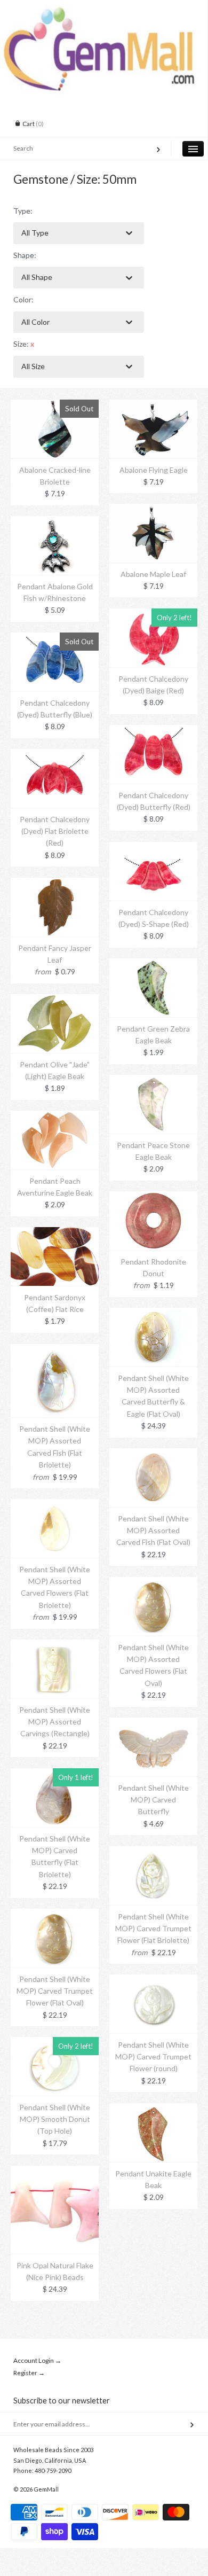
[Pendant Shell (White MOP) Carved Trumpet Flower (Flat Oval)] (55, 1914)
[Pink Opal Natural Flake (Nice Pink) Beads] (55, 2171)
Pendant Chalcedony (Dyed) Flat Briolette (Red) (55, 831)
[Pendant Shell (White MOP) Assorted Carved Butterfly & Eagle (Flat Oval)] (153, 1313)
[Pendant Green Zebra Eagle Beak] (153, 964)
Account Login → (37, 2360)
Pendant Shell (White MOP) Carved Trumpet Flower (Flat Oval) (55, 1991)
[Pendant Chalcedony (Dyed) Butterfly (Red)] (153, 731)
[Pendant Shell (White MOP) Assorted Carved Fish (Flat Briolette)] (55, 1350)
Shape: (25, 255)
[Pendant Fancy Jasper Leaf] (55, 883)
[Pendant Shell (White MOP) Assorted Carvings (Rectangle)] (55, 1645)
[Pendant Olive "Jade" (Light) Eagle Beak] (55, 1000)
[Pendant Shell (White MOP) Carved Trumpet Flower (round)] (153, 1980)
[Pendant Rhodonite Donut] (153, 1197)
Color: (23, 299)
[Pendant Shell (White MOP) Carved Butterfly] (153, 1723)
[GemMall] (104, 10)
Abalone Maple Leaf (153, 574)
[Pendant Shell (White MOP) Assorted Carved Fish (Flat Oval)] (153, 1454)
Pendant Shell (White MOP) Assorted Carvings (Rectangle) (55, 1722)
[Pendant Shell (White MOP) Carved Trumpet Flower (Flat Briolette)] (153, 1852)
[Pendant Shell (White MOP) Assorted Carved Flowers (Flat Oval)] (153, 1583)
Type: (23, 211)
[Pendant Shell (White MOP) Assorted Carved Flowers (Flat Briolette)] (55, 1505)
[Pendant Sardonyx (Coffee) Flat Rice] (55, 1233)
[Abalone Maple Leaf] (153, 509)
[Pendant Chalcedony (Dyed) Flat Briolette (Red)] (55, 755)
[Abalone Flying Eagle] (153, 405)
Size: (24, 344)
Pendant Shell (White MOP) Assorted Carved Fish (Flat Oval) (153, 1531)
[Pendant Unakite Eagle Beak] (153, 2109)
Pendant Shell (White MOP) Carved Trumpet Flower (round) (153, 2057)
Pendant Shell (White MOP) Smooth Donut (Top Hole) (55, 2119)
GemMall (46, 2489)
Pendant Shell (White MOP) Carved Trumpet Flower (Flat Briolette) (153, 1929)
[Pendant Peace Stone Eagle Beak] (153, 1080)
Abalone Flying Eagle (154, 470)
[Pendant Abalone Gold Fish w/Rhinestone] (55, 522)
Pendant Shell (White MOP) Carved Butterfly (153, 1800)
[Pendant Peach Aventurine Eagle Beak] (55, 1116)
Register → (29, 2373)
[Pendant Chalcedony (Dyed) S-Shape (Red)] (153, 848)
